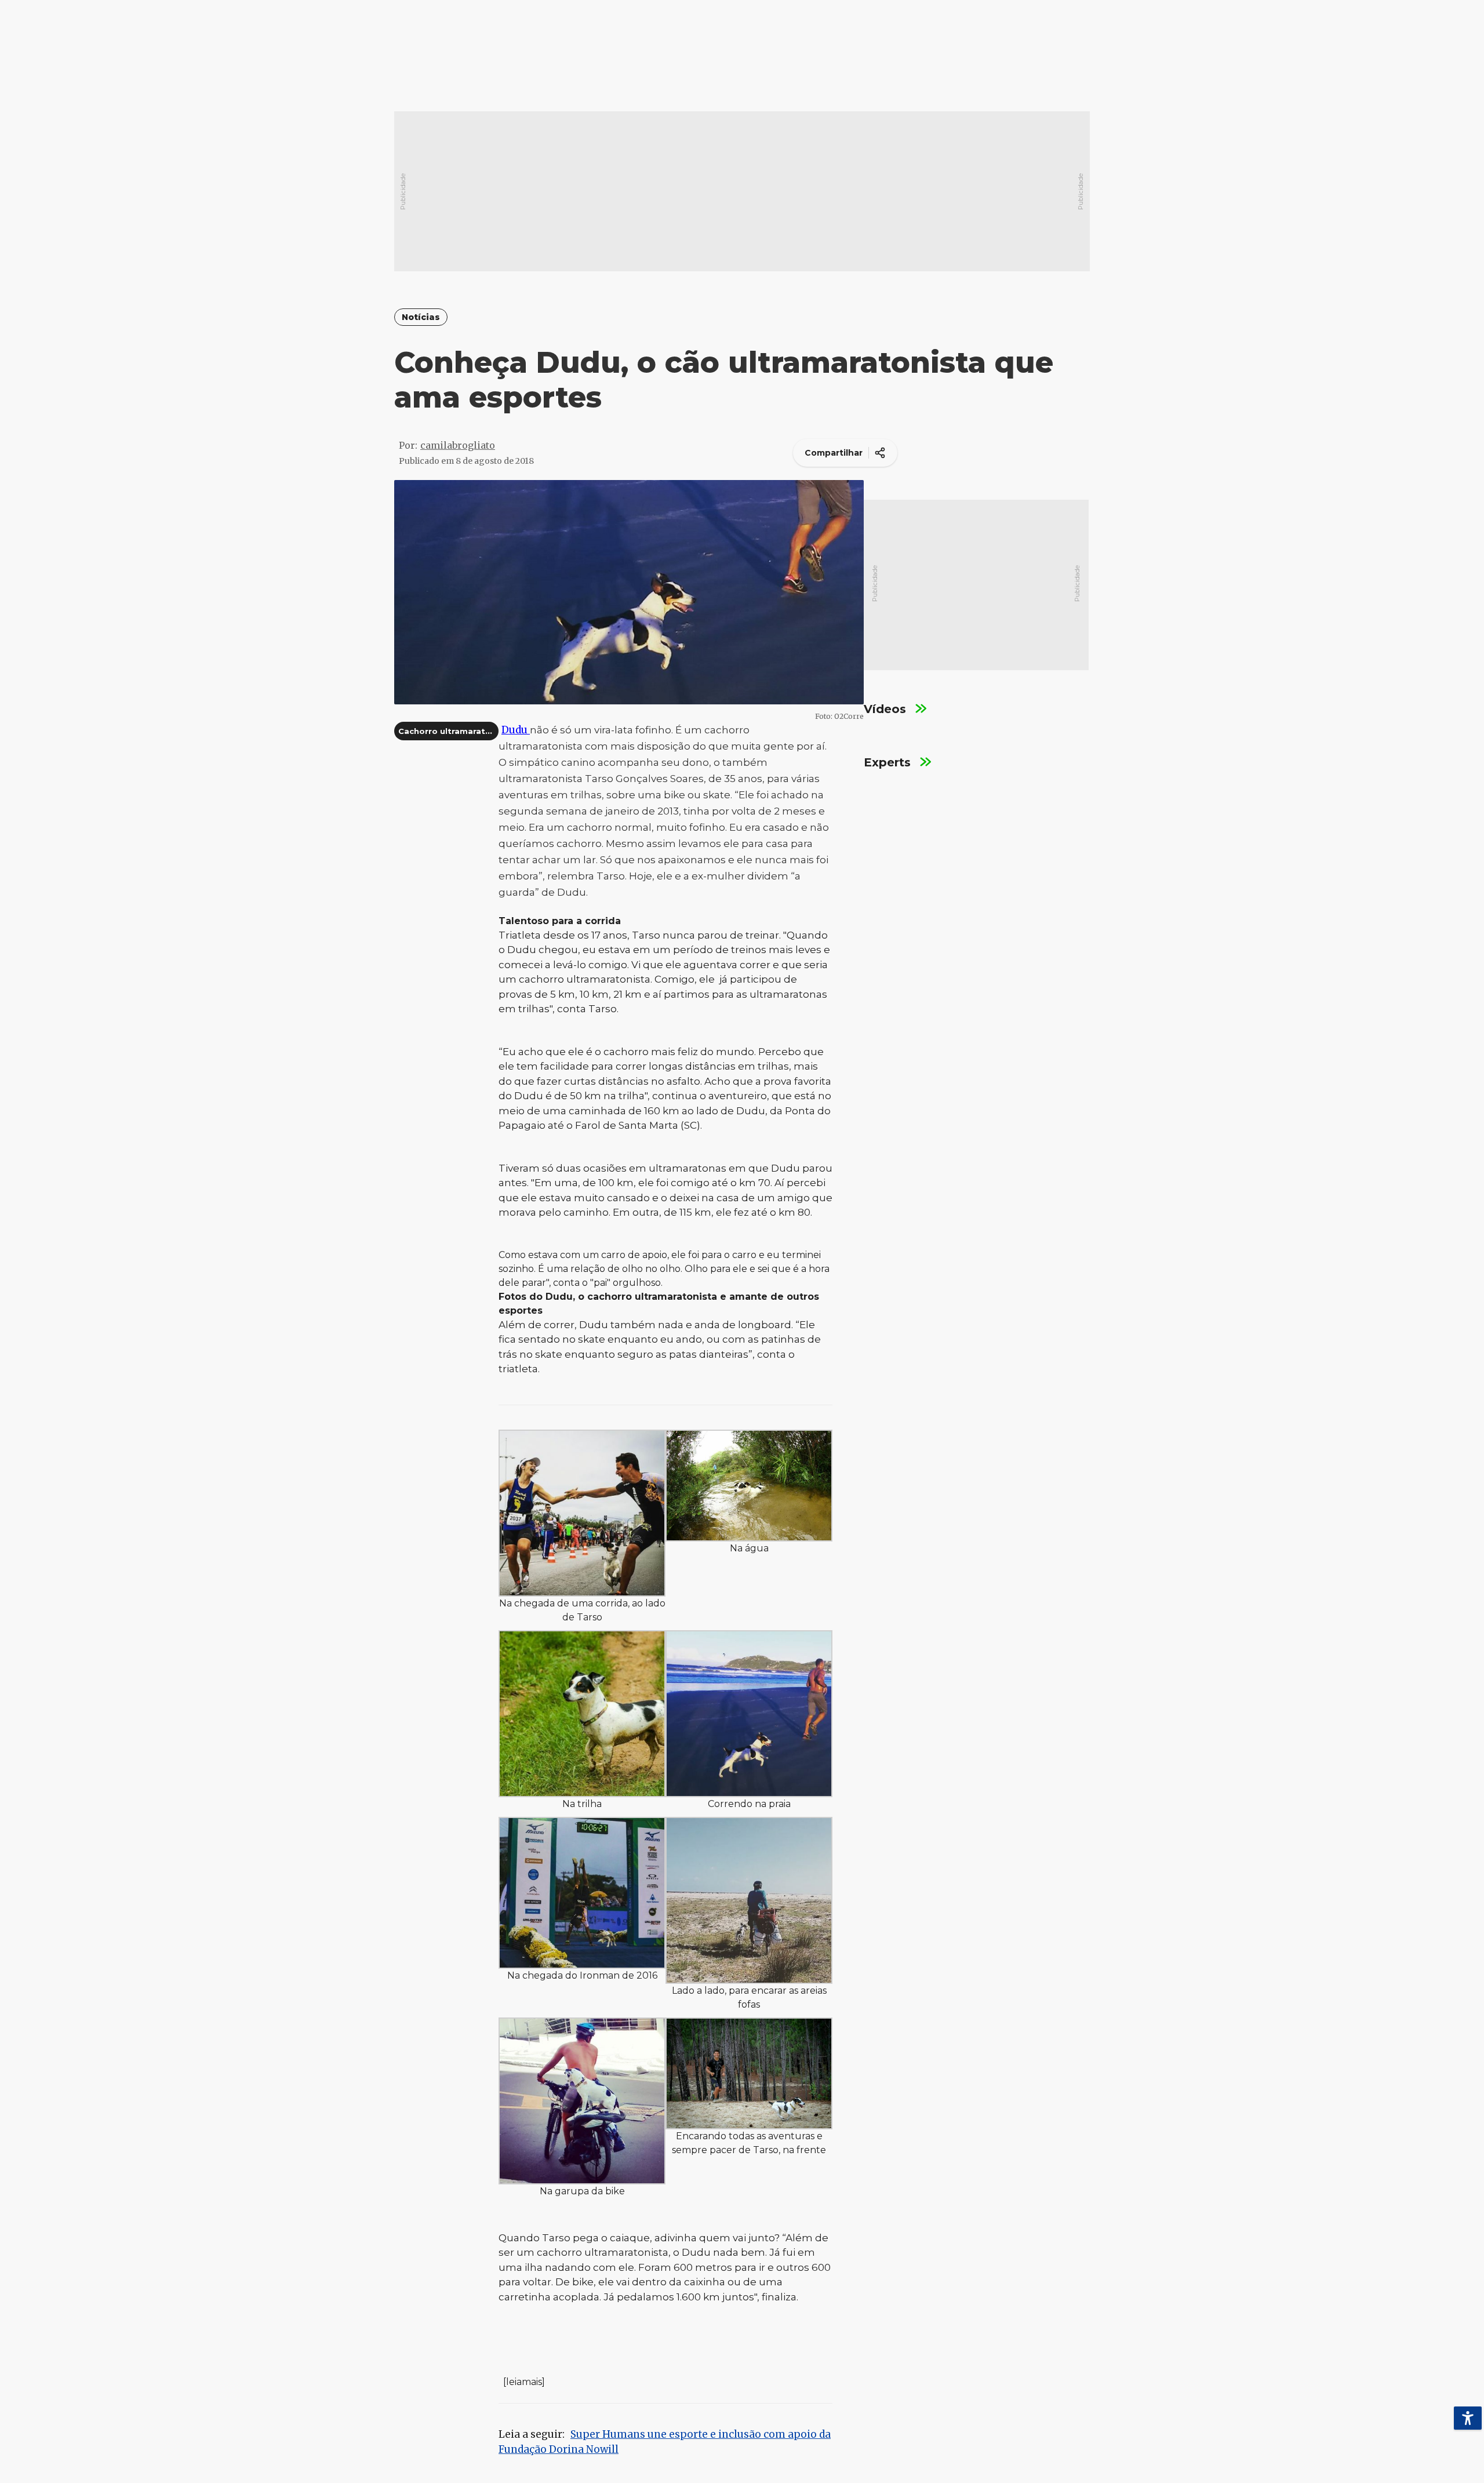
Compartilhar (834, 453)
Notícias (421, 317)
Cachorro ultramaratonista (455, 731)
